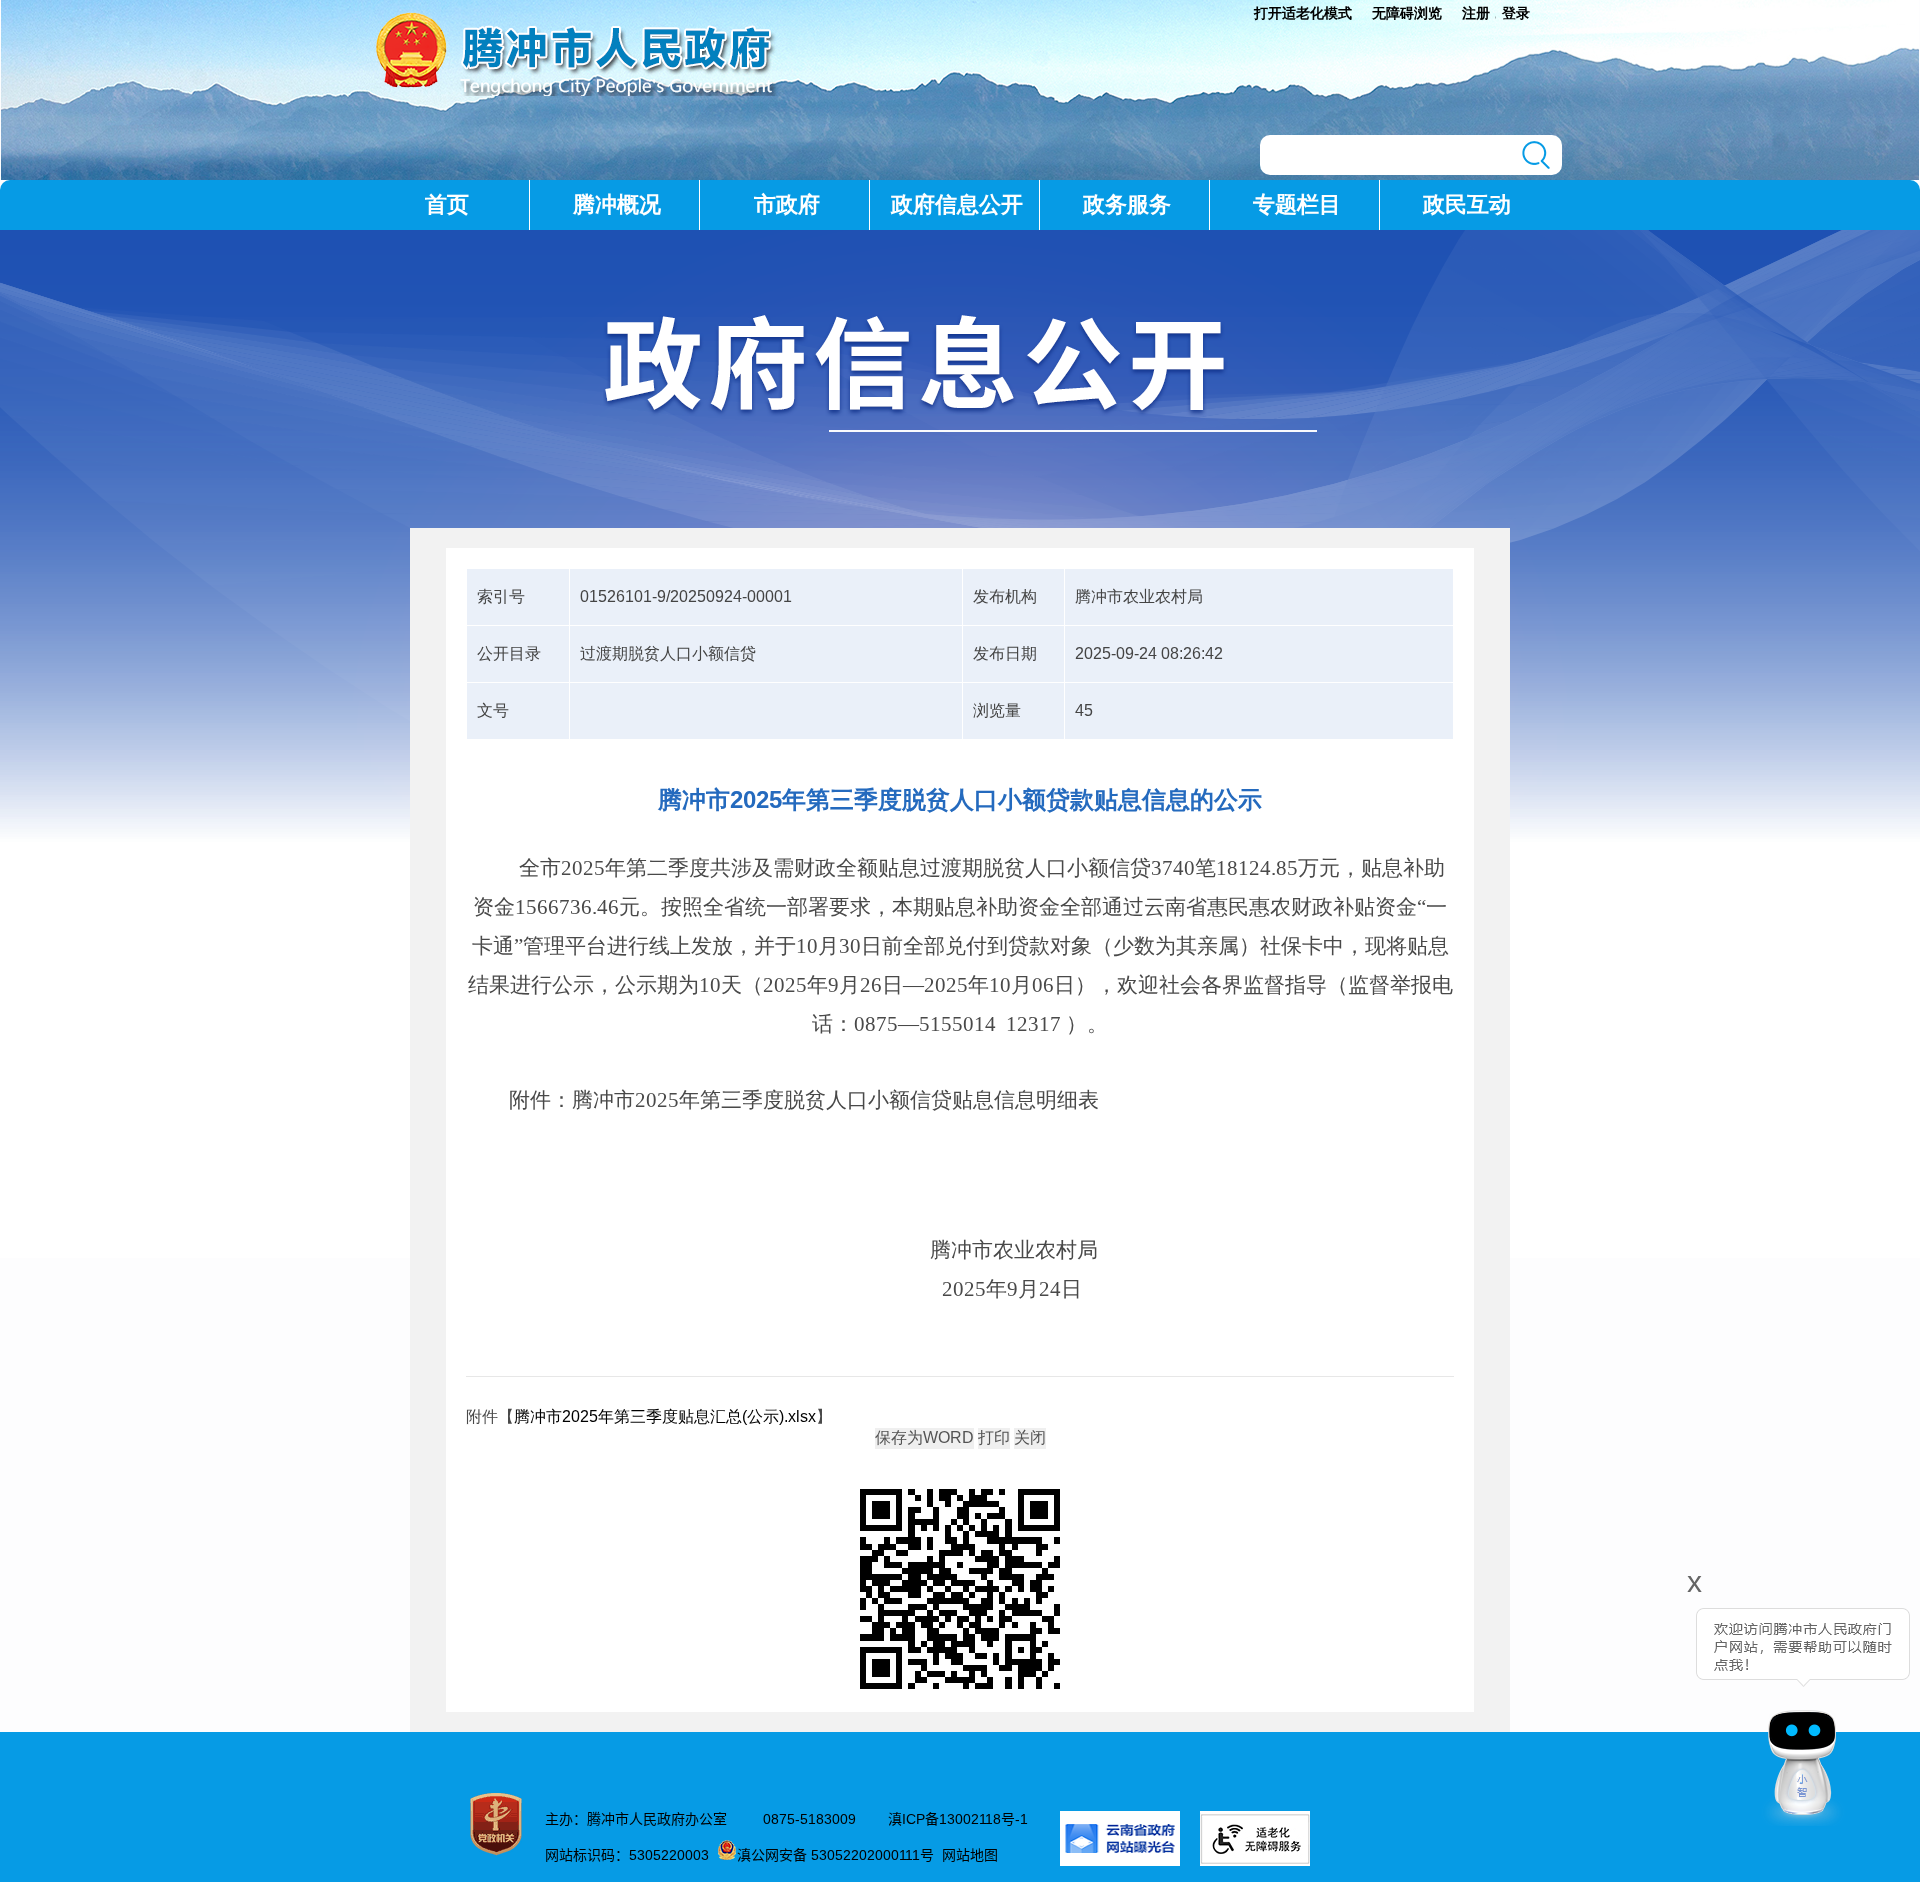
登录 (1516, 13)
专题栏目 (1297, 204)
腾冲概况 (617, 204)
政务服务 (1127, 204)
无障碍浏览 (1407, 13)
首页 (447, 204)
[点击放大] (960, 1590)
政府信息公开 (957, 204)
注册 (1476, 13)
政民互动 (1467, 204)
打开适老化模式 (1303, 13)
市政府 (787, 204)
